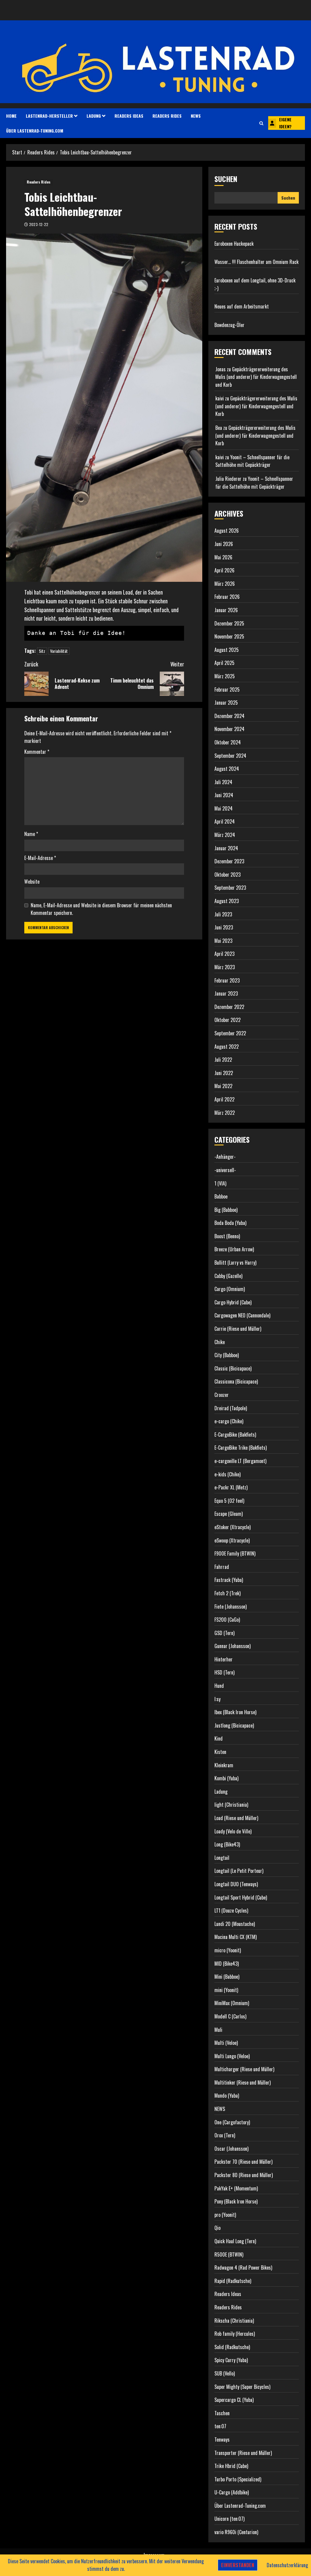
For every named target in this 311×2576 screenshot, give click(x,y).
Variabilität (59, 651)
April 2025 (224, 663)
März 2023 (225, 967)
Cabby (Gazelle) (228, 1276)
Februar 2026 (227, 597)
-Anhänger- (225, 1157)
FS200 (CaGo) (227, 1620)
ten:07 (220, 2426)
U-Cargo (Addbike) (232, 2492)
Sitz (42, 651)
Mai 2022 (223, 1086)
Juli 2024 (223, 782)
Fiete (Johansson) (231, 1607)
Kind (219, 1738)
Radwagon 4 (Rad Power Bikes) (243, 2267)
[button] (261, 123)
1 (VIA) (220, 1183)
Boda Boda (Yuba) (230, 1223)
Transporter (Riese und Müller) (243, 2453)
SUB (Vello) (225, 2373)
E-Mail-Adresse (40, 858)
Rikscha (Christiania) (234, 2321)
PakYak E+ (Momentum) (236, 2188)
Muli (218, 2030)
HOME (11, 116)
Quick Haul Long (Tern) (235, 2241)
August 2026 (227, 531)
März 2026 (225, 584)
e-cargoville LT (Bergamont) (240, 1461)
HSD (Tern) (224, 1672)
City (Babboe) (227, 1355)
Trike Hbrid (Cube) (231, 2466)
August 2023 (227, 901)
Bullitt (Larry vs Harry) (235, 1263)
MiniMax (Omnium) (232, 2003)
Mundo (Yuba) (227, 2096)
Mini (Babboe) (227, 1977)
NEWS (196, 116)
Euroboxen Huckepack (234, 244)
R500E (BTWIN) (229, 2254)
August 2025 (227, 650)
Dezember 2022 (229, 1007)
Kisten (220, 1752)
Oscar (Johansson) (231, 2149)
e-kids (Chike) (227, 1474)
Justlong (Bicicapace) (234, 1725)
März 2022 (225, 1113)
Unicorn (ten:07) (229, 2519)
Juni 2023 (224, 927)
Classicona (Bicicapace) (236, 1381)
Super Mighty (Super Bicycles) (242, 2387)
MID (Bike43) (227, 1964)
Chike (220, 1342)
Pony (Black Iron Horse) (236, 2201)
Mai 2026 (223, 557)
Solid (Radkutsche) (232, 2347)
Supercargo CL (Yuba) (234, 2400)
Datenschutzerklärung (287, 2565)
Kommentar (37, 752)
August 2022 (227, 1047)
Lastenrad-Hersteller (49, 116)
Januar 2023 (226, 993)
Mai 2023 (223, 941)
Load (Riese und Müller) (236, 1818)
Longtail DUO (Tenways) (236, 1884)
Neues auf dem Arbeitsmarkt (242, 306)
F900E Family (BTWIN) (235, 1553)
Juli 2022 (223, 1060)
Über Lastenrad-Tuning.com (35, 131)
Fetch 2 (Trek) (227, 1593)
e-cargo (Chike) (229, 1421)
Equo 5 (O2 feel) (229, 1501)
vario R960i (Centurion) (236, 2532)
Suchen (226, 179)
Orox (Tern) (225, 2135)
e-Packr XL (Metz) (231, 1487)
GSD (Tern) (224, 1633)
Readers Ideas (129, 116)
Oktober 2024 (228, 742)
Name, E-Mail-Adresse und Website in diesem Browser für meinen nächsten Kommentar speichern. (101, 909)
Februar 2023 (227, 980)
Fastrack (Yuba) (229, 1580)
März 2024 (225, 835)
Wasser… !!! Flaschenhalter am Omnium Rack (256, 262)
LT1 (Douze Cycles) (231, 1910)
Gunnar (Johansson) (232, 1646)
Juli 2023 (223, 914)
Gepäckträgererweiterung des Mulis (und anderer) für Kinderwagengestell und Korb (256, 377)
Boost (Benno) (227, 1236)
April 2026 (224, 570)
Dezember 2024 (229, 716)
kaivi (220, 398)
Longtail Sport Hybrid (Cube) (241, 1897)
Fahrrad (222, 1567)
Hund (219, 1686)
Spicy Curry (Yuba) (231, 2360)
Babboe (221, 1196)
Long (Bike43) (227, 1844)
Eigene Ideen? (285, 123)
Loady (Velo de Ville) (233, 1831)
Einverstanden (238, 2565)
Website (32, 882)
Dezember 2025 (229, 623)
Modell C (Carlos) (230, 2016)
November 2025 (229, 636)
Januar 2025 (226, 703)
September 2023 (230, 888)
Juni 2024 (224, 795)
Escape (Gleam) (229, 1514)
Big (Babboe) (226, 1210)
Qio (217, 2228)
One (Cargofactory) (232, 2122)
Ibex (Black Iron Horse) (235, 1712)
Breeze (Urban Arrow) (234, 1249)
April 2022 (224, 1099)
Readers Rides (167, 116)
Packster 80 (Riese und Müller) (244, 2175)
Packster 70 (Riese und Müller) (243, 2162)
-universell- (225, 1170)
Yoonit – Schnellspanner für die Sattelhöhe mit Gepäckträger (252, 461)
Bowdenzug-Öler (229, 325)
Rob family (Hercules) (235, 2334)
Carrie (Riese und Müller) (238, 1329)
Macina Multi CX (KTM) (236, 1937)
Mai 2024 (224, 808)
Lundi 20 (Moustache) (235, 1924)
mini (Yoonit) (226, 1990)
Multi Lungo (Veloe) (232, 2056)
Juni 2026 (224, 544)
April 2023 (224, 954)
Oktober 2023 (227, 875)
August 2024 (227, 769)
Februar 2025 (227, 690)
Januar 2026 (226, 610)
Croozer (222, 1395)
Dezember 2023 (229, 861)
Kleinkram (224, 1765)
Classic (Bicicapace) (233, 1368)
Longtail (222, 1858)
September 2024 (230, 756)
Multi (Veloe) (226, 2043)
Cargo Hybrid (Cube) (233, 1302)
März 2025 (225, 676)
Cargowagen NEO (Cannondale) (242, 1315)
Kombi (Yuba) (226, 1778)
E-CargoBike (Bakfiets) (235, 1435)
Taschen (222, 2413)
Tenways (222, 2439)
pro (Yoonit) (225, 2215)
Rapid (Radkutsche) (233, 2281)
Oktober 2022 (227, 1020)
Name (31, 834)
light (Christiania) (231, 1805)
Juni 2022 (224, 1073)
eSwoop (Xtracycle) (232, 1540)
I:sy (217, 1699)
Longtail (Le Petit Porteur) (239, 1871)
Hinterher (224, 1659)
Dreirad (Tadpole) (231, 1408)
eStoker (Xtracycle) (232, 1527)
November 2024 (229, 729)
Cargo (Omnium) (230, 1289)
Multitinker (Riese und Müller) (243, 2082)
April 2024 (225, 821)
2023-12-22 (39, 224)
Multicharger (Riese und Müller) (244, 2069)
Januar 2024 (226, 848)
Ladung (94, 116)
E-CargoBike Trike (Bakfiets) (241, 1448)
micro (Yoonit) (228, 1950)
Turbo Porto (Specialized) (238, 2479)
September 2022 (230, 1033)
